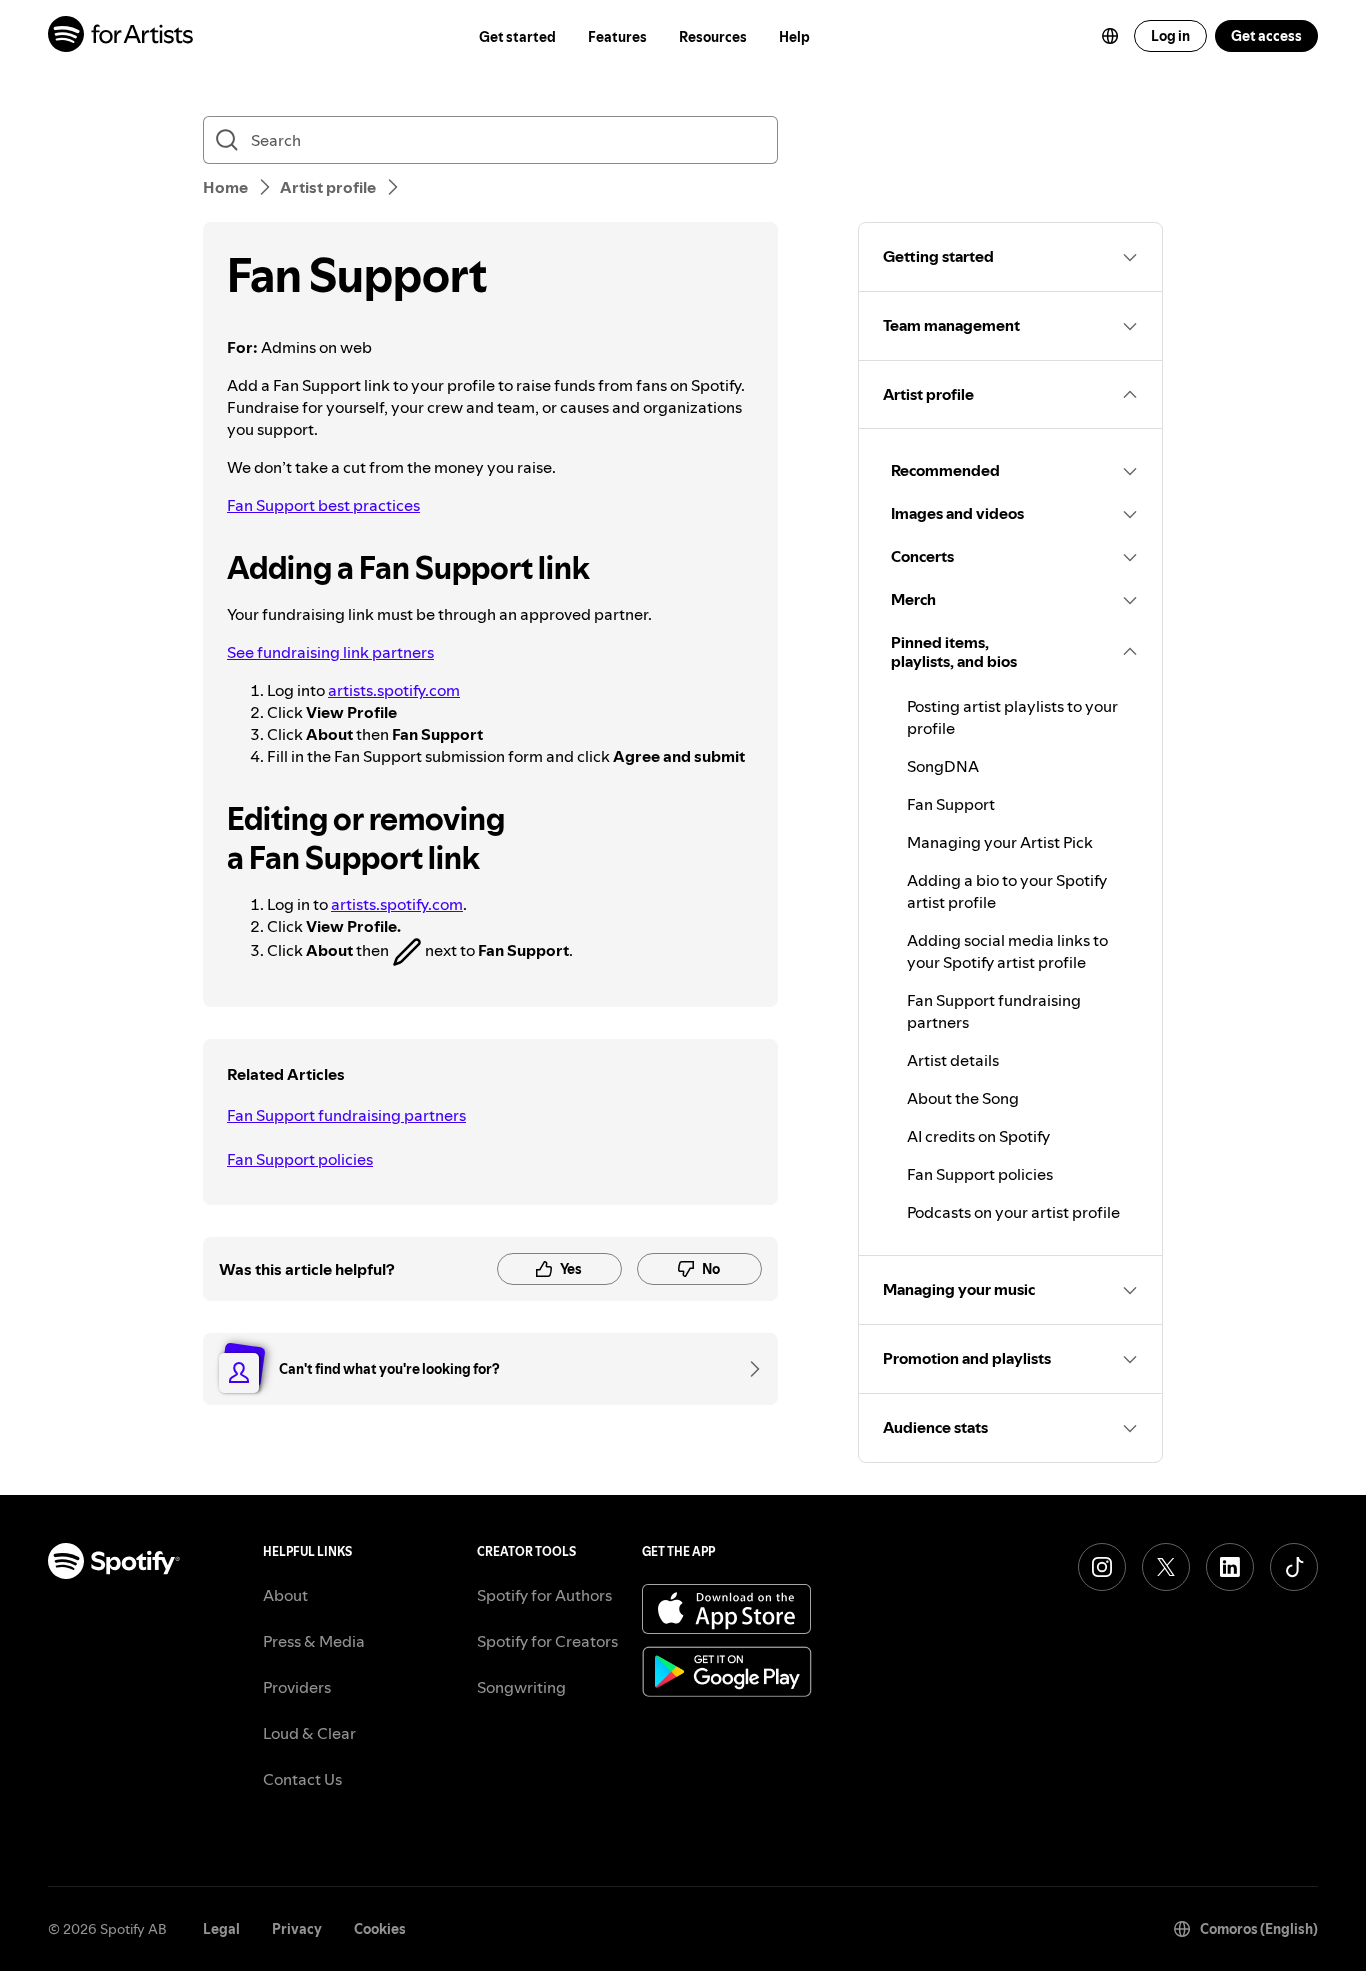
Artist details (953, 1060)
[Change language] (1110, 36)
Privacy (297, 1929)
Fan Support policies (300, 1159)
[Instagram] (1102, 1567)
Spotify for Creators (547, 1641)
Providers (297, 1687)
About (285, 1595)
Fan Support (951, 804)
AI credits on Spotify (978, 1136)
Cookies (380, 1929)
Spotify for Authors (544, 1595)
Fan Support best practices (323, 505)
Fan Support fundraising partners (346, 1115)
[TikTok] (1294, 1567)
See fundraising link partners (330, 652)
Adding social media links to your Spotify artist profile (1007, 951)
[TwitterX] (1166, 1567)
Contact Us (302, 1779)
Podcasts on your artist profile (1013, 1212)
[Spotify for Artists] (121, 36)
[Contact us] (748, 1369)
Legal (221, 1929)
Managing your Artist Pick (1000, 842)
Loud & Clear (309, 1733)
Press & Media (314, 1641)
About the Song (963, 1098)
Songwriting (521, 1687)
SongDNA (943, 766)
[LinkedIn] (1230, 1567)
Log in (1170, 36)
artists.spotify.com (394, 690)
